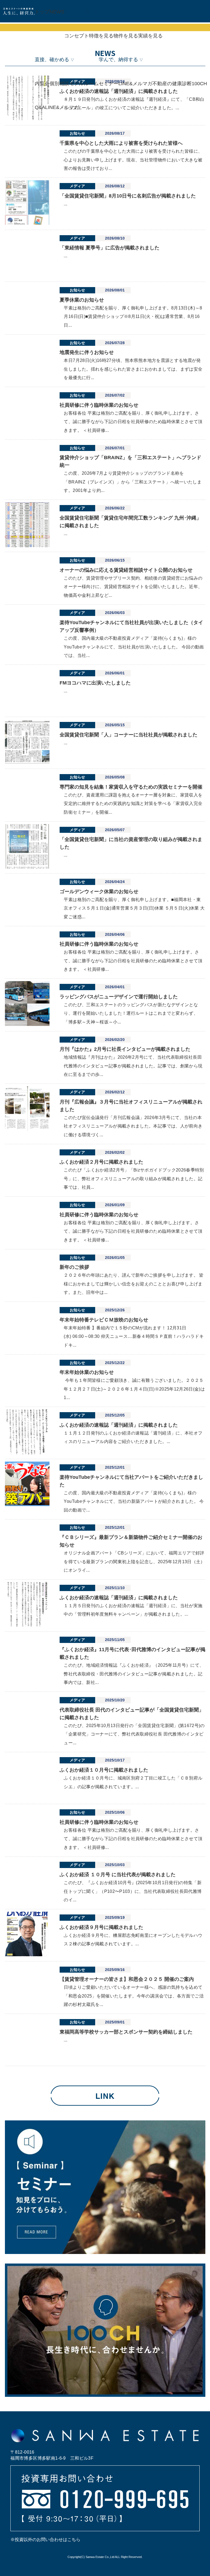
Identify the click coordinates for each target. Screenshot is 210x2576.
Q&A (40, 107)
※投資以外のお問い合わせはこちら (45, 2540)
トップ (42, 12)
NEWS (57, 12)
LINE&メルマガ (62, 107)
